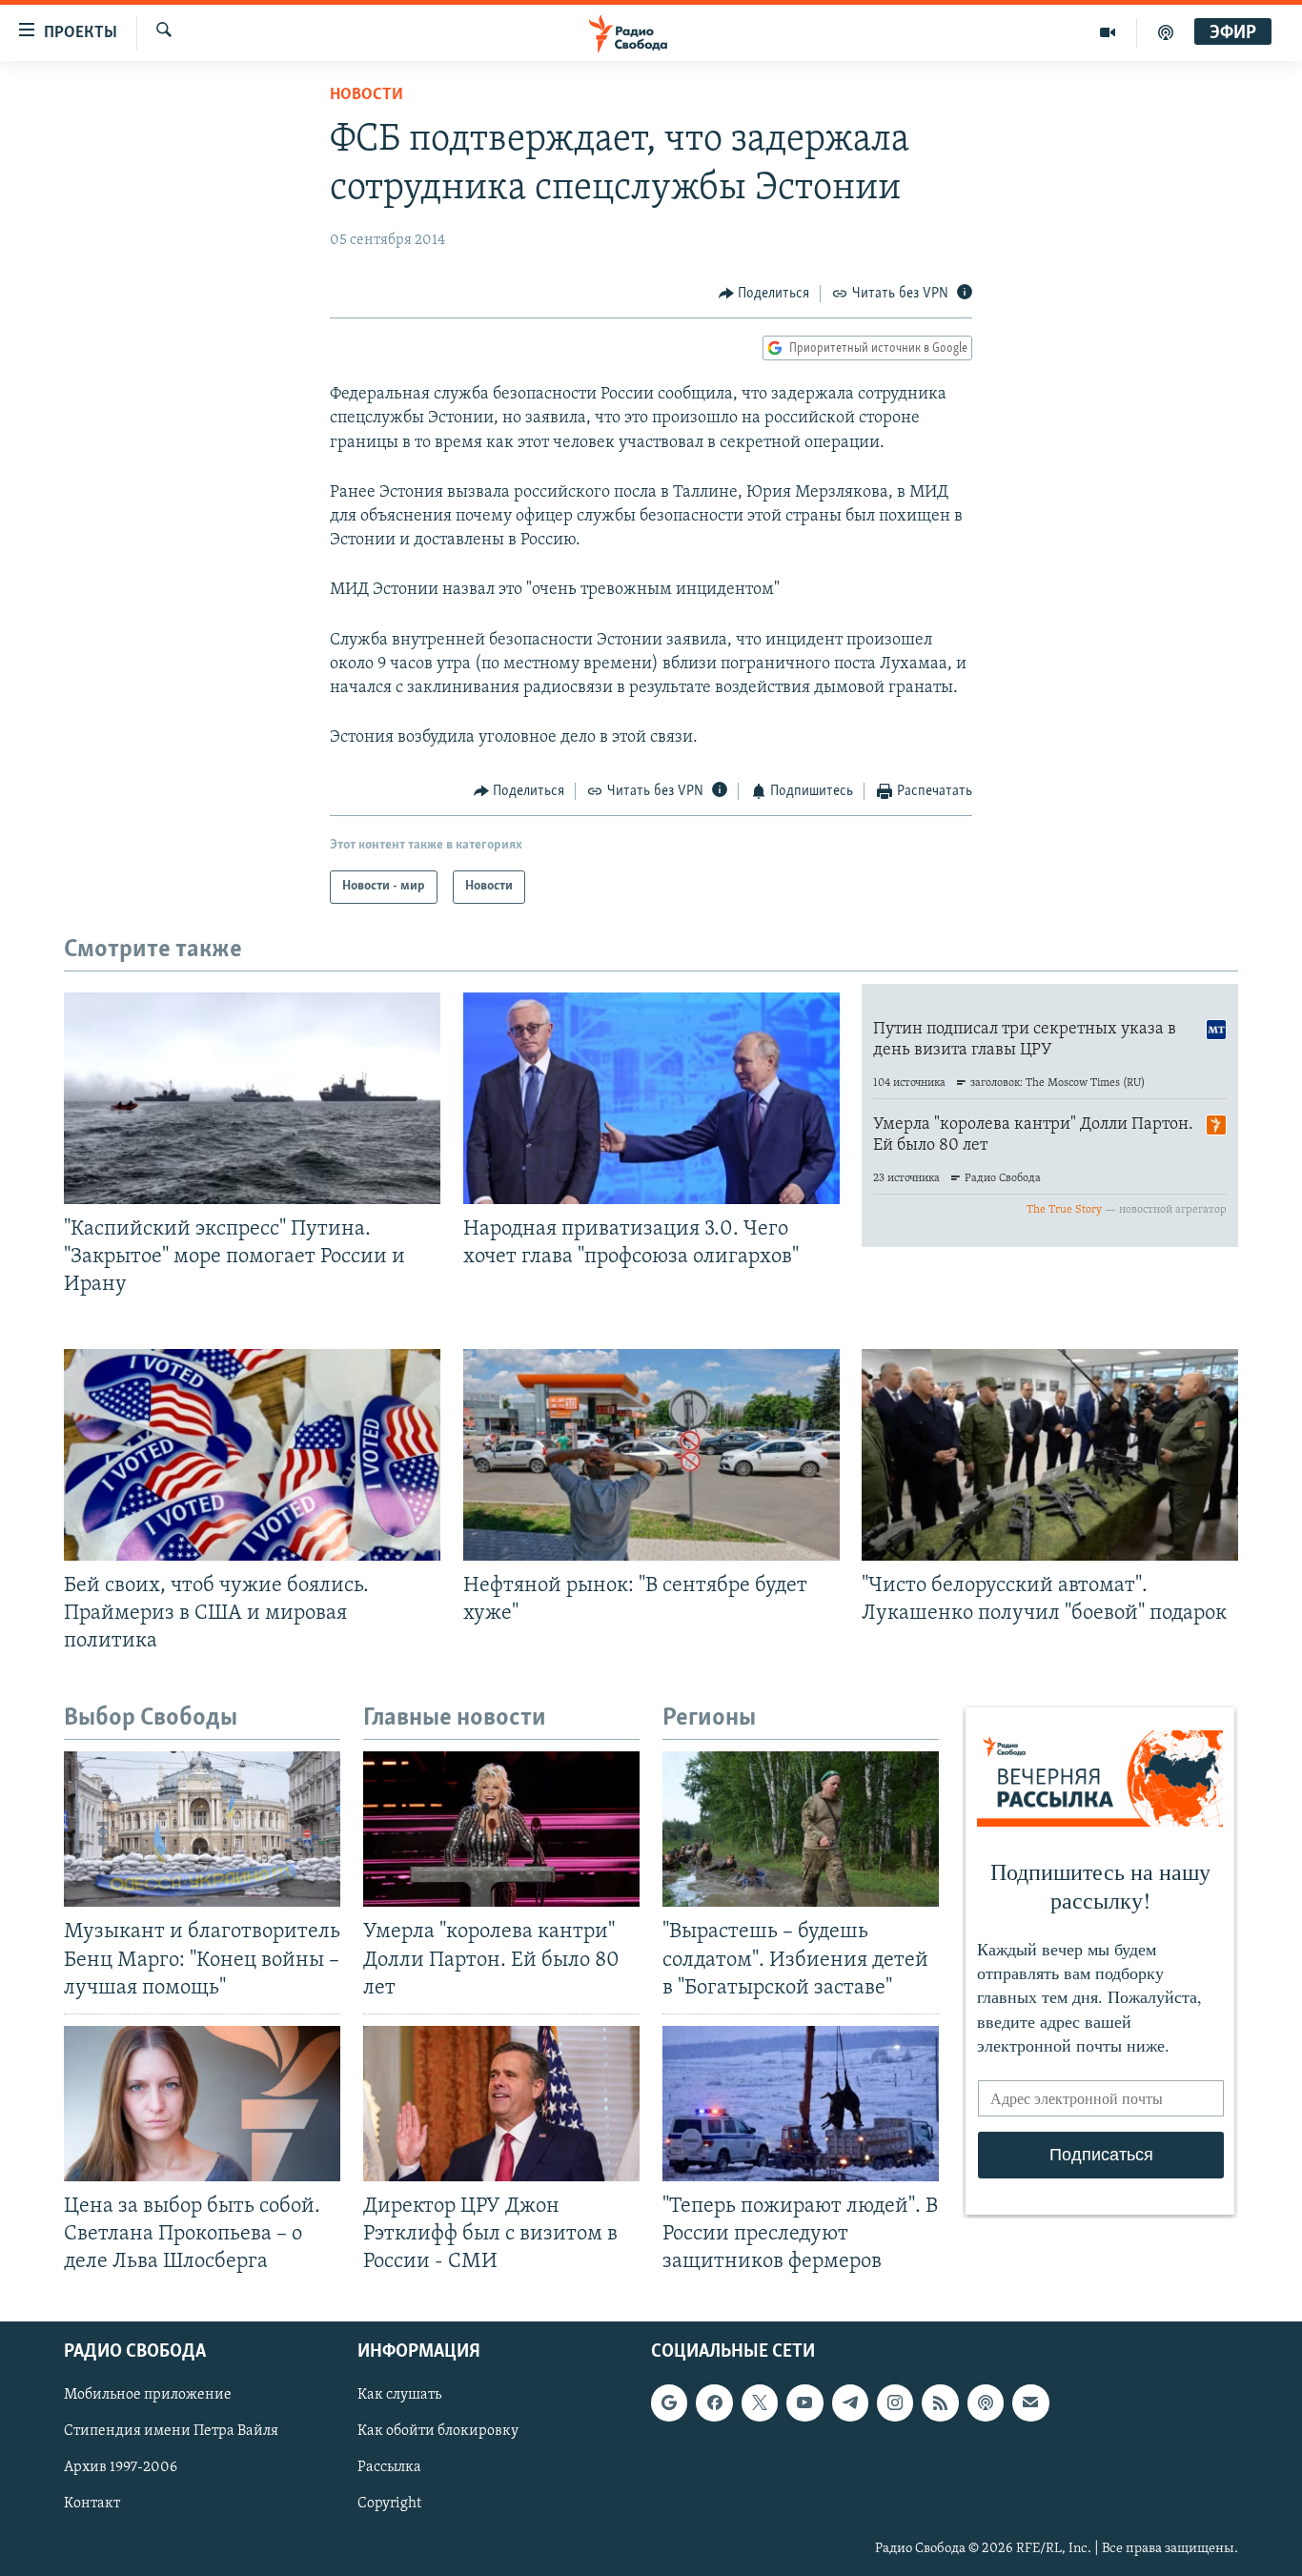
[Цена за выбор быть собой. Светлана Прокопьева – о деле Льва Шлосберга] (202, 2104)
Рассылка (389, 2468)
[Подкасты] (986, 2403)
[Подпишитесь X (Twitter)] (760, 2403)
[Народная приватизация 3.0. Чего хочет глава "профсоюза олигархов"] (651, 1098)
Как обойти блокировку (438, 2432)
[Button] (764, 294)
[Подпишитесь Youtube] (804, 2403)
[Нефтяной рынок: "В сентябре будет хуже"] (651, 1455)
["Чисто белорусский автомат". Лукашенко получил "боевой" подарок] (1050, 1455)
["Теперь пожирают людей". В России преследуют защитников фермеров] (801, 2104)
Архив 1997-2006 (121, 2468)
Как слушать (399, 2396)
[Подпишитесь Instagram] (895, 2403)
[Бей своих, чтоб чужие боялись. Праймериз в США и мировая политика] (252, 1455)
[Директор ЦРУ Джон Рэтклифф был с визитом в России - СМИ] (501, 2104)
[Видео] (1108, 32)
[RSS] (940, 2403)
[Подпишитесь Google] (669, 2403)
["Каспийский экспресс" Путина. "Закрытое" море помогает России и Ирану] (252, 1098)
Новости (366, 95)
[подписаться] (1030, 2403)
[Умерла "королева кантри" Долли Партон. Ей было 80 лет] (501, 1829)
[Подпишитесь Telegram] (850, 2403)
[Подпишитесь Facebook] (714, 2403)
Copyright (389, 2504)
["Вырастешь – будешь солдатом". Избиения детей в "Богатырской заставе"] (801, 1829)
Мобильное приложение (148, 2396)
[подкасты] (1166, 32)
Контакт (92, 2504)
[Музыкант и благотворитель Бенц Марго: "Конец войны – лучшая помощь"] (202, 1829)
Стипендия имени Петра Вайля (171, 2432)
